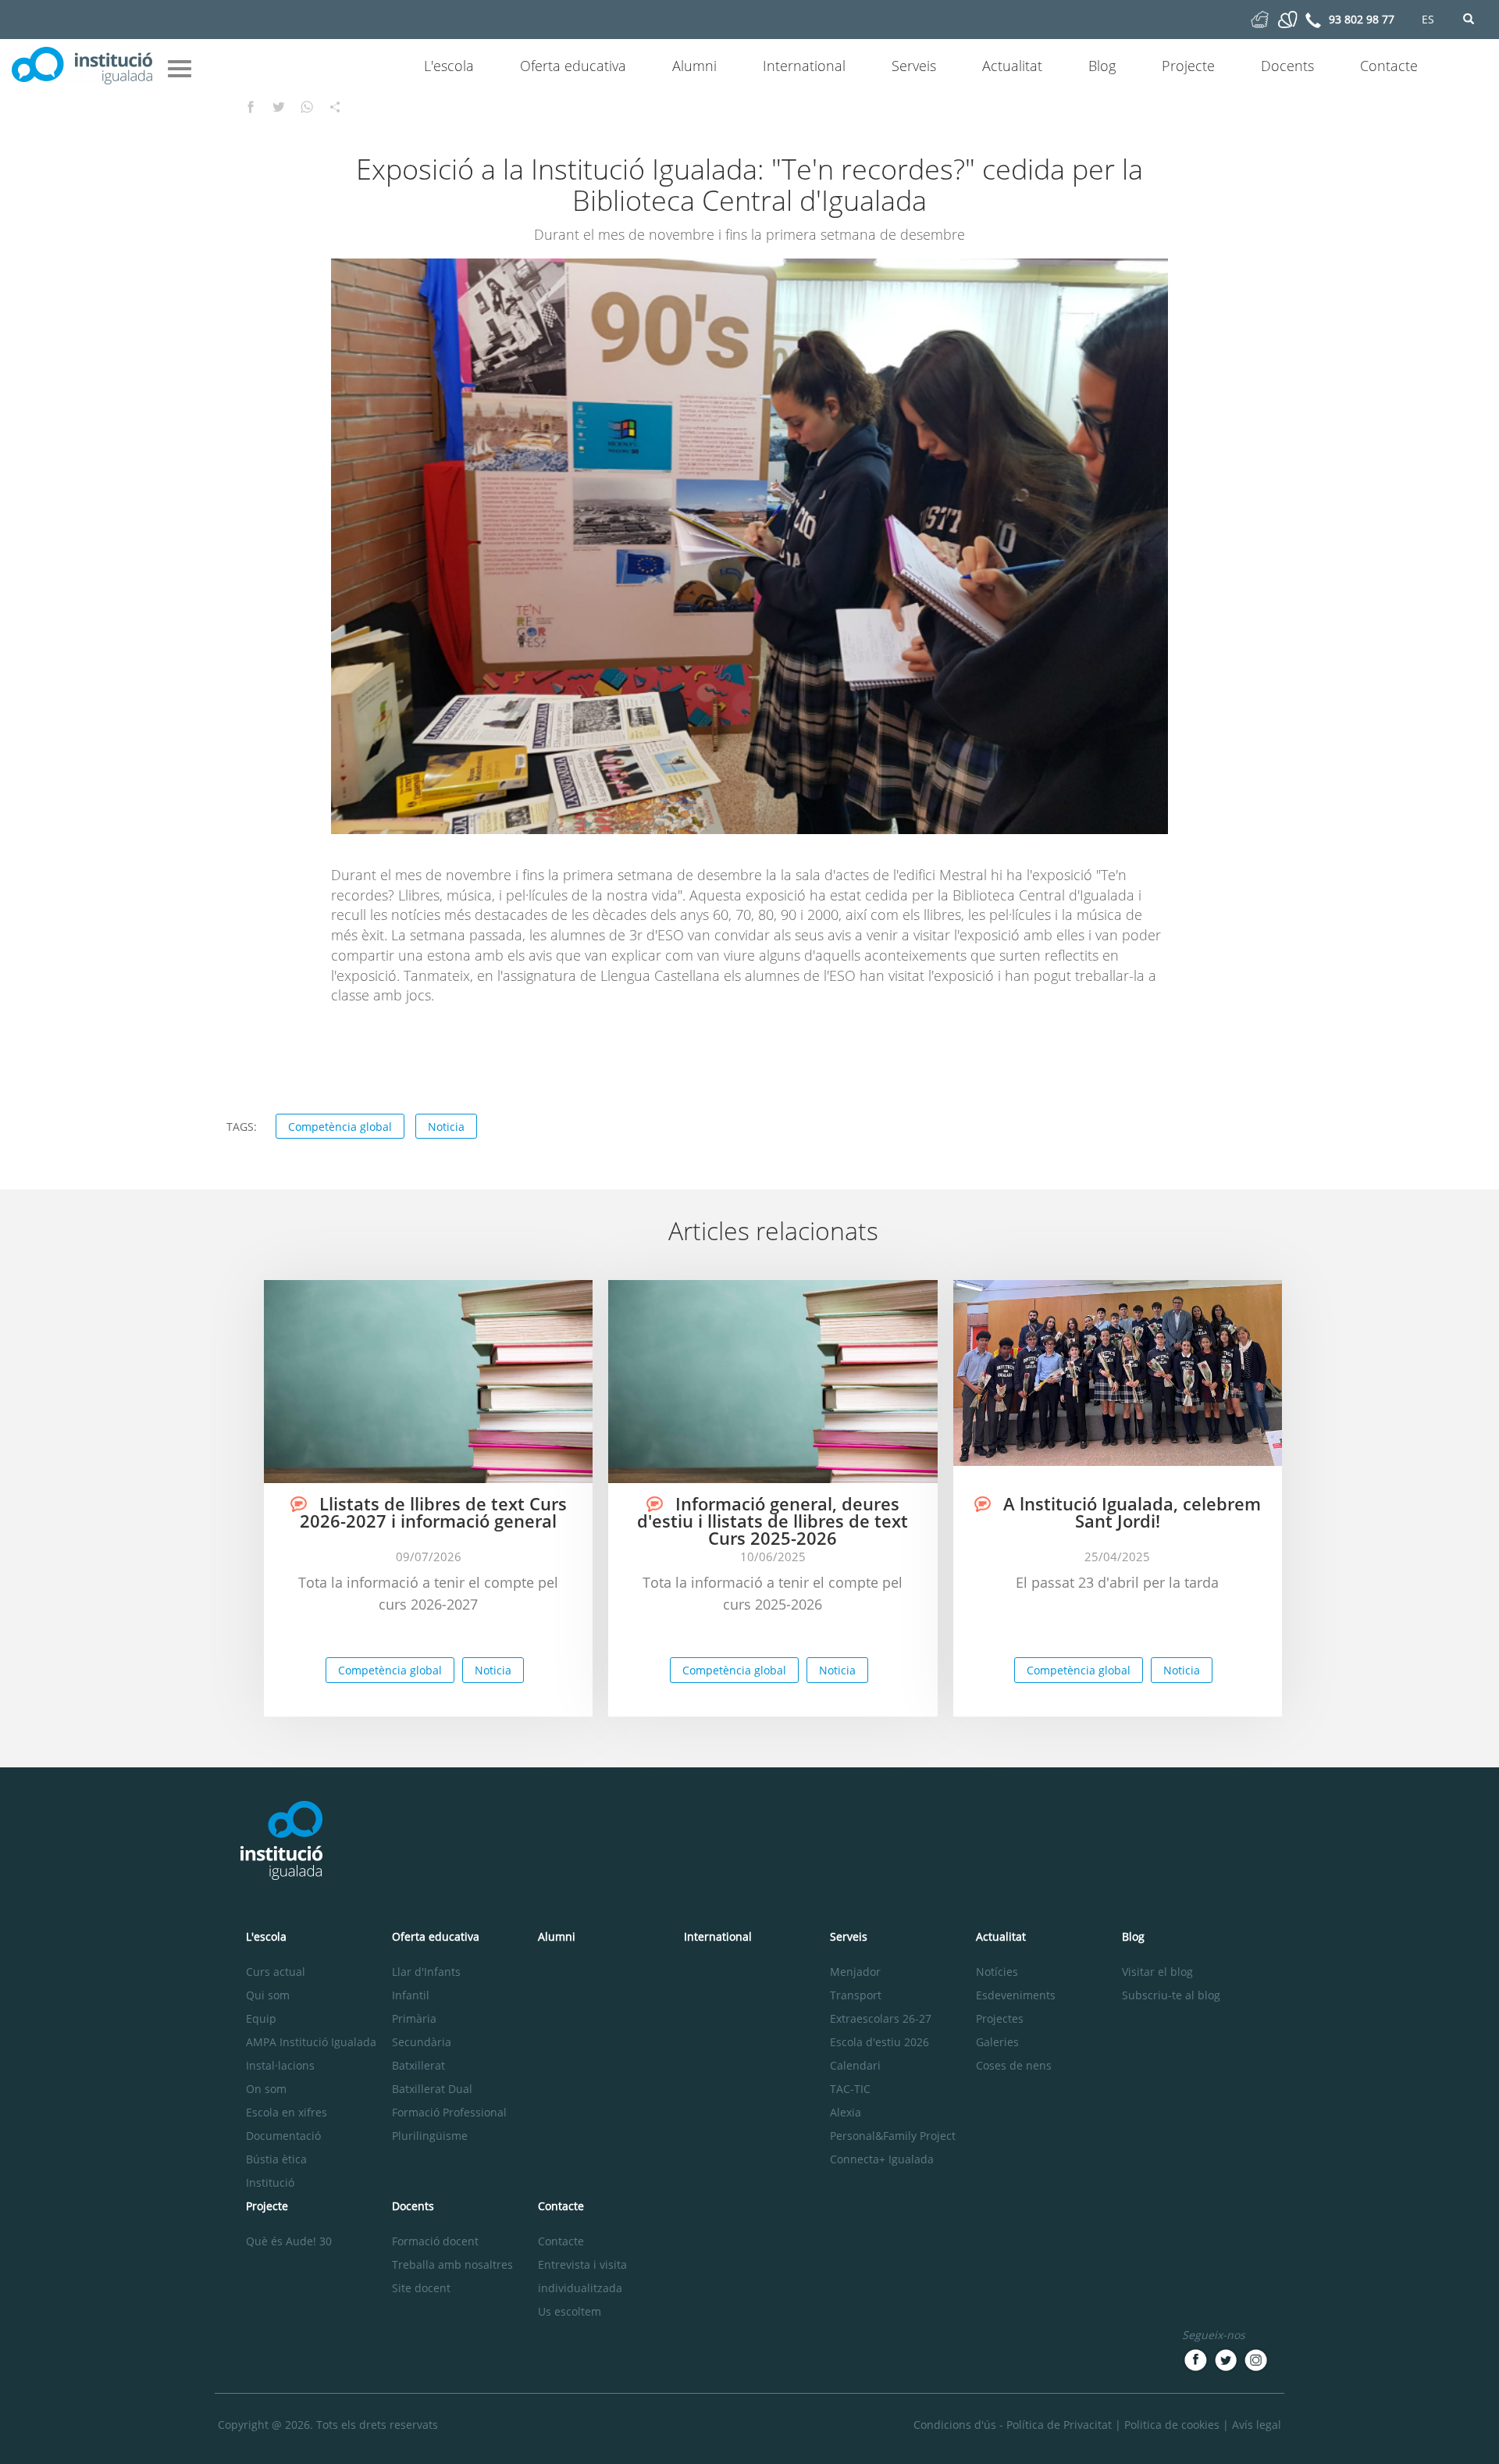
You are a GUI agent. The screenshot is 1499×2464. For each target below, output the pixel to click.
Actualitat (1012, 66)
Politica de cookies (1172, 2425)
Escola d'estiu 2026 (879, 2042)
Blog (1102, 66)
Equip (261, 2018)
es (1428, 19)
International (804, 66)
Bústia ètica (276, 2159)
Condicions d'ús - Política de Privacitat (1013, 2425)
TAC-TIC (850, 2089)
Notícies (997, 1972)
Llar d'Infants (426, 1972)
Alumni (694, 66)
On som (266, 2089)
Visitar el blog (1157, 1972)
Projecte (1188, 66)
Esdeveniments (1016, 1995)
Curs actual (276, 1972)
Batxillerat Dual (432, 2089)
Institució (270, 2182)
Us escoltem (570, 2311)
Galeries (997, 2042)
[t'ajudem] (1260, 18)
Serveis (914, 66)
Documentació (283, 2136)
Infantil (411, 1995)
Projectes (1000, 2018)
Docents (1287, 66)
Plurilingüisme (430, 2136)
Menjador (855, 1972)
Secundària (422, 2042)
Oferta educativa (573, 66)
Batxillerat (418, 2065)
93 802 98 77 (1362, 19)
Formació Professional (449, 2112)
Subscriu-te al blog (1171, 1995)
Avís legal (1257, 2425)
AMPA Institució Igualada (311, 2042)
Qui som (268, 1995)
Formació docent (435, 2241)
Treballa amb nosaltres (452, 2264)
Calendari (855, 2065)
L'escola (449, 66)
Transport (856, 1995)
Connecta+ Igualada (882, 2159)
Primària (414, 2018)
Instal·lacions (280, 2065)
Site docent (421, 2288)
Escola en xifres (287, 2112)
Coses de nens (1014, 2065)
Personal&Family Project (893, 2136)
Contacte (1389, 66)
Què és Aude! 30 (289, 2241)
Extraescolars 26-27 (881, 2018)
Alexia (846, 2112)
